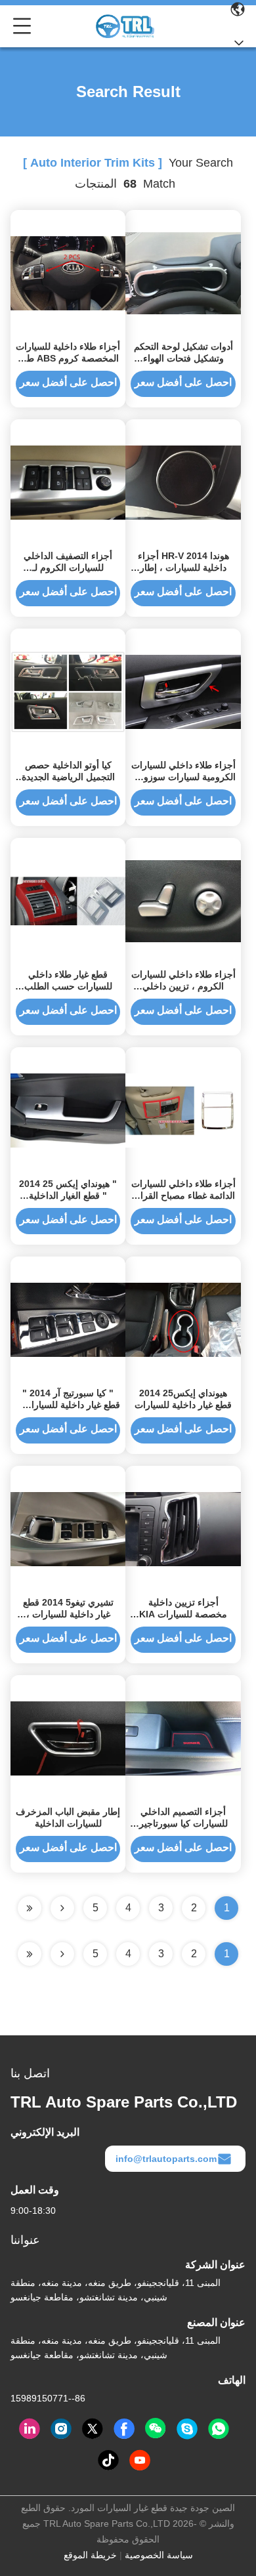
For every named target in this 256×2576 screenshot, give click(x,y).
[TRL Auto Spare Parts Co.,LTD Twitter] (93, 2429)
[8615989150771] (219, 2429)
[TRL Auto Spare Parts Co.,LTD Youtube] (140, 2461)
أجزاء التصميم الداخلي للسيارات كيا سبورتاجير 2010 (183, 1823)
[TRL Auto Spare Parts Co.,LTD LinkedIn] (30, 2429)
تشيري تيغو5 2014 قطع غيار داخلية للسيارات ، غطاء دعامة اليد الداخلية (68, 1614)
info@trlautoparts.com (166, 2159)
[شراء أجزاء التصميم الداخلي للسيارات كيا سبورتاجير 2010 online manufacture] (183, 1737)
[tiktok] (108, 2461)
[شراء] (68, 1110)
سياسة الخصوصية (159, 2555)
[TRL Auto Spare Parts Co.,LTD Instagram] (61, 2429)
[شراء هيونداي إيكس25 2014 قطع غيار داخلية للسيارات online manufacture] (183, 1319)
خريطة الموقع (90, 2555)
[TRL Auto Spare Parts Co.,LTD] (125, 26)
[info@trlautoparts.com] (187, 2429)
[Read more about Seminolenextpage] (62, 1954)
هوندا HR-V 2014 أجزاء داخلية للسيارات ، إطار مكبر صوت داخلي (183, 568)
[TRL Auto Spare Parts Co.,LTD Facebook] (124, 2429)
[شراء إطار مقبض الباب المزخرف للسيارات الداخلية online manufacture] (68, 1737)
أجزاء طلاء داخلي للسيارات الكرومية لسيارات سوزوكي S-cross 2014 (183, 777)
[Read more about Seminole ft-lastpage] (30, 1954)
